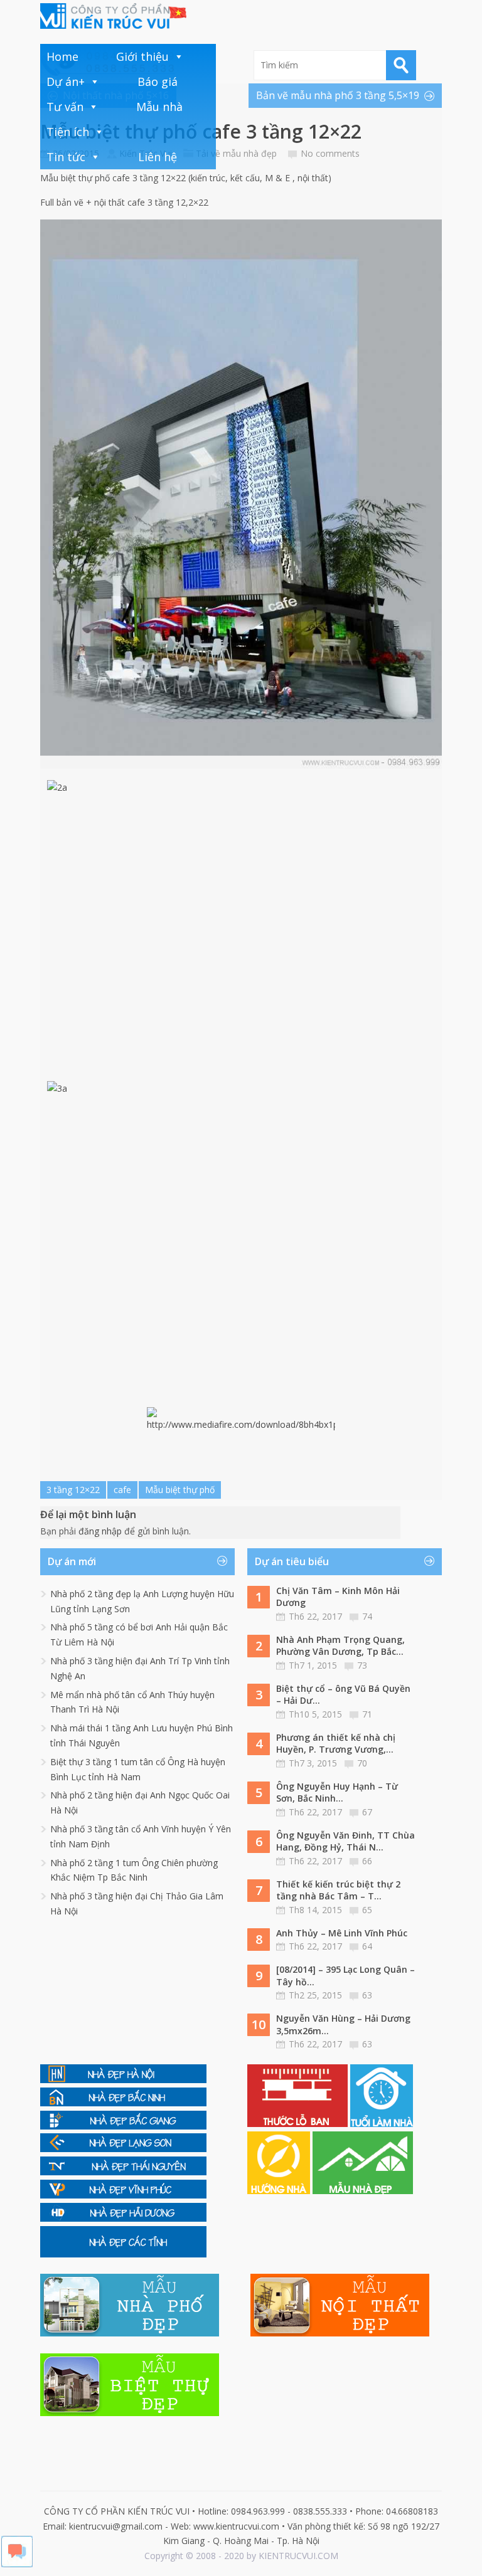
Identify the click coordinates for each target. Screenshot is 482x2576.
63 (367, 1995)
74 (367, 1616)
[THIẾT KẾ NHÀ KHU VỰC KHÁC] (123, 2254)
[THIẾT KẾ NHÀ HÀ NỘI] (123, 2080)
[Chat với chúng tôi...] (17, 2564)
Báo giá (158, 82)
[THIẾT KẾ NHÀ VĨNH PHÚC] (123, 2195)
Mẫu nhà (159, 107)
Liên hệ (158, 157)
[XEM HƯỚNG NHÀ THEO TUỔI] (280, 2191)
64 (367, 1946)
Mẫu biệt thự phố (180, 1490)
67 (367, 1812)
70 (362, 1763)
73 (362, 1665)
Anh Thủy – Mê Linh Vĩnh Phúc (342, 1933)
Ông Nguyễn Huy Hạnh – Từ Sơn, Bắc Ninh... (337, 1792)
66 (367, 1861)
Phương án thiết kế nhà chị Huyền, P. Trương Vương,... (336, 1744)
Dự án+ (66, 82)
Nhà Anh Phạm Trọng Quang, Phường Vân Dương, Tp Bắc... (340, 1646)
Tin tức (66, 157)
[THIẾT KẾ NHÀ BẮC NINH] (123, 2103)
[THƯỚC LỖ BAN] (299, 2124)
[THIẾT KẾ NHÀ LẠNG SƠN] (123, 2149)
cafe (122, 1490)
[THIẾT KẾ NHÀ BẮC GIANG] (123, 2126)
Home (62, 56)
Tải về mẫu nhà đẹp (236, 153)
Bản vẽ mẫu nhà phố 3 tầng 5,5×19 (338, 95)
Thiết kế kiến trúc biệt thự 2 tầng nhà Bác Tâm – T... (338, 1890)
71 (367, 1714)
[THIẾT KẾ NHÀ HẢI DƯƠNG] (123, 2218)
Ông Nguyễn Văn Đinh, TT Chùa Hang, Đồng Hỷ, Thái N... (345, 1841)
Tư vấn (65, 107)
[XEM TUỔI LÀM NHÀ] (382, 2124)
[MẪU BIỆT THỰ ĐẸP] (130, 2413)
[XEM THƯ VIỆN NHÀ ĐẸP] (363, 2191)
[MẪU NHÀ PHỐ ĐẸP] (130, 2333)
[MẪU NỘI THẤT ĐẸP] (340, 2333)
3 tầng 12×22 (73, 1490)
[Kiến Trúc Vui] (113, 16)
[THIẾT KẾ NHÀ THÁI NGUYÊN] (123, 2172)
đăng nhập (100, 1531)
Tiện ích (68, 132)
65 (367, 1910)
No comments (330, 153)
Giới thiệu (142, 56)
